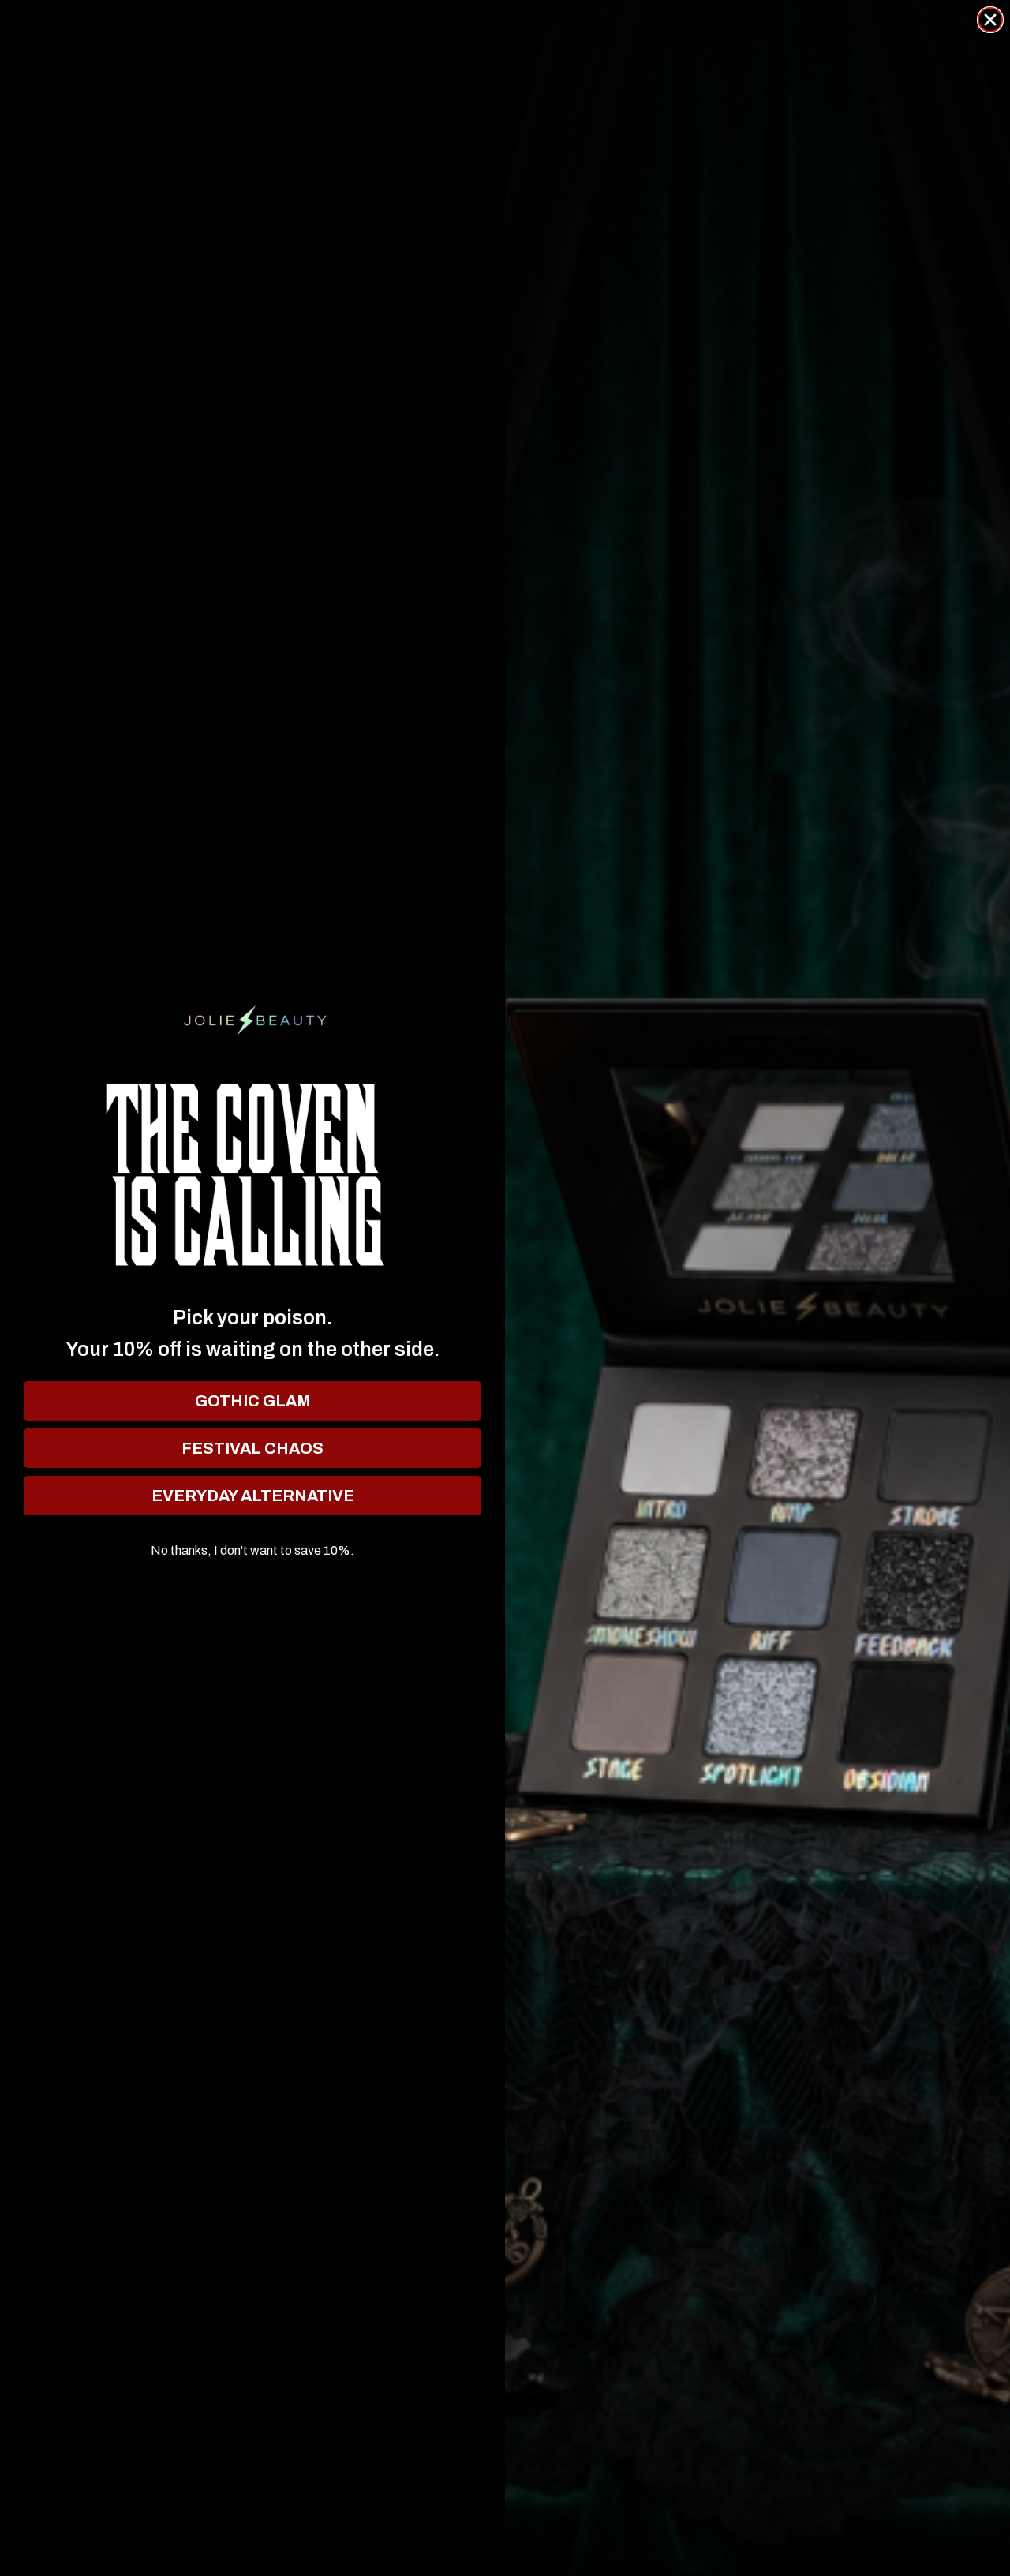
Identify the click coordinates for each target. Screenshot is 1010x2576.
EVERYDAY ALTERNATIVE (253, 1496)
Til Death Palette (138, 2512)
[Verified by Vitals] (177, 2537)
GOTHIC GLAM (253, 1401)
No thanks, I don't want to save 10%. (252, 1551)
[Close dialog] (990, 20)
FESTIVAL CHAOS (252, 1448)
